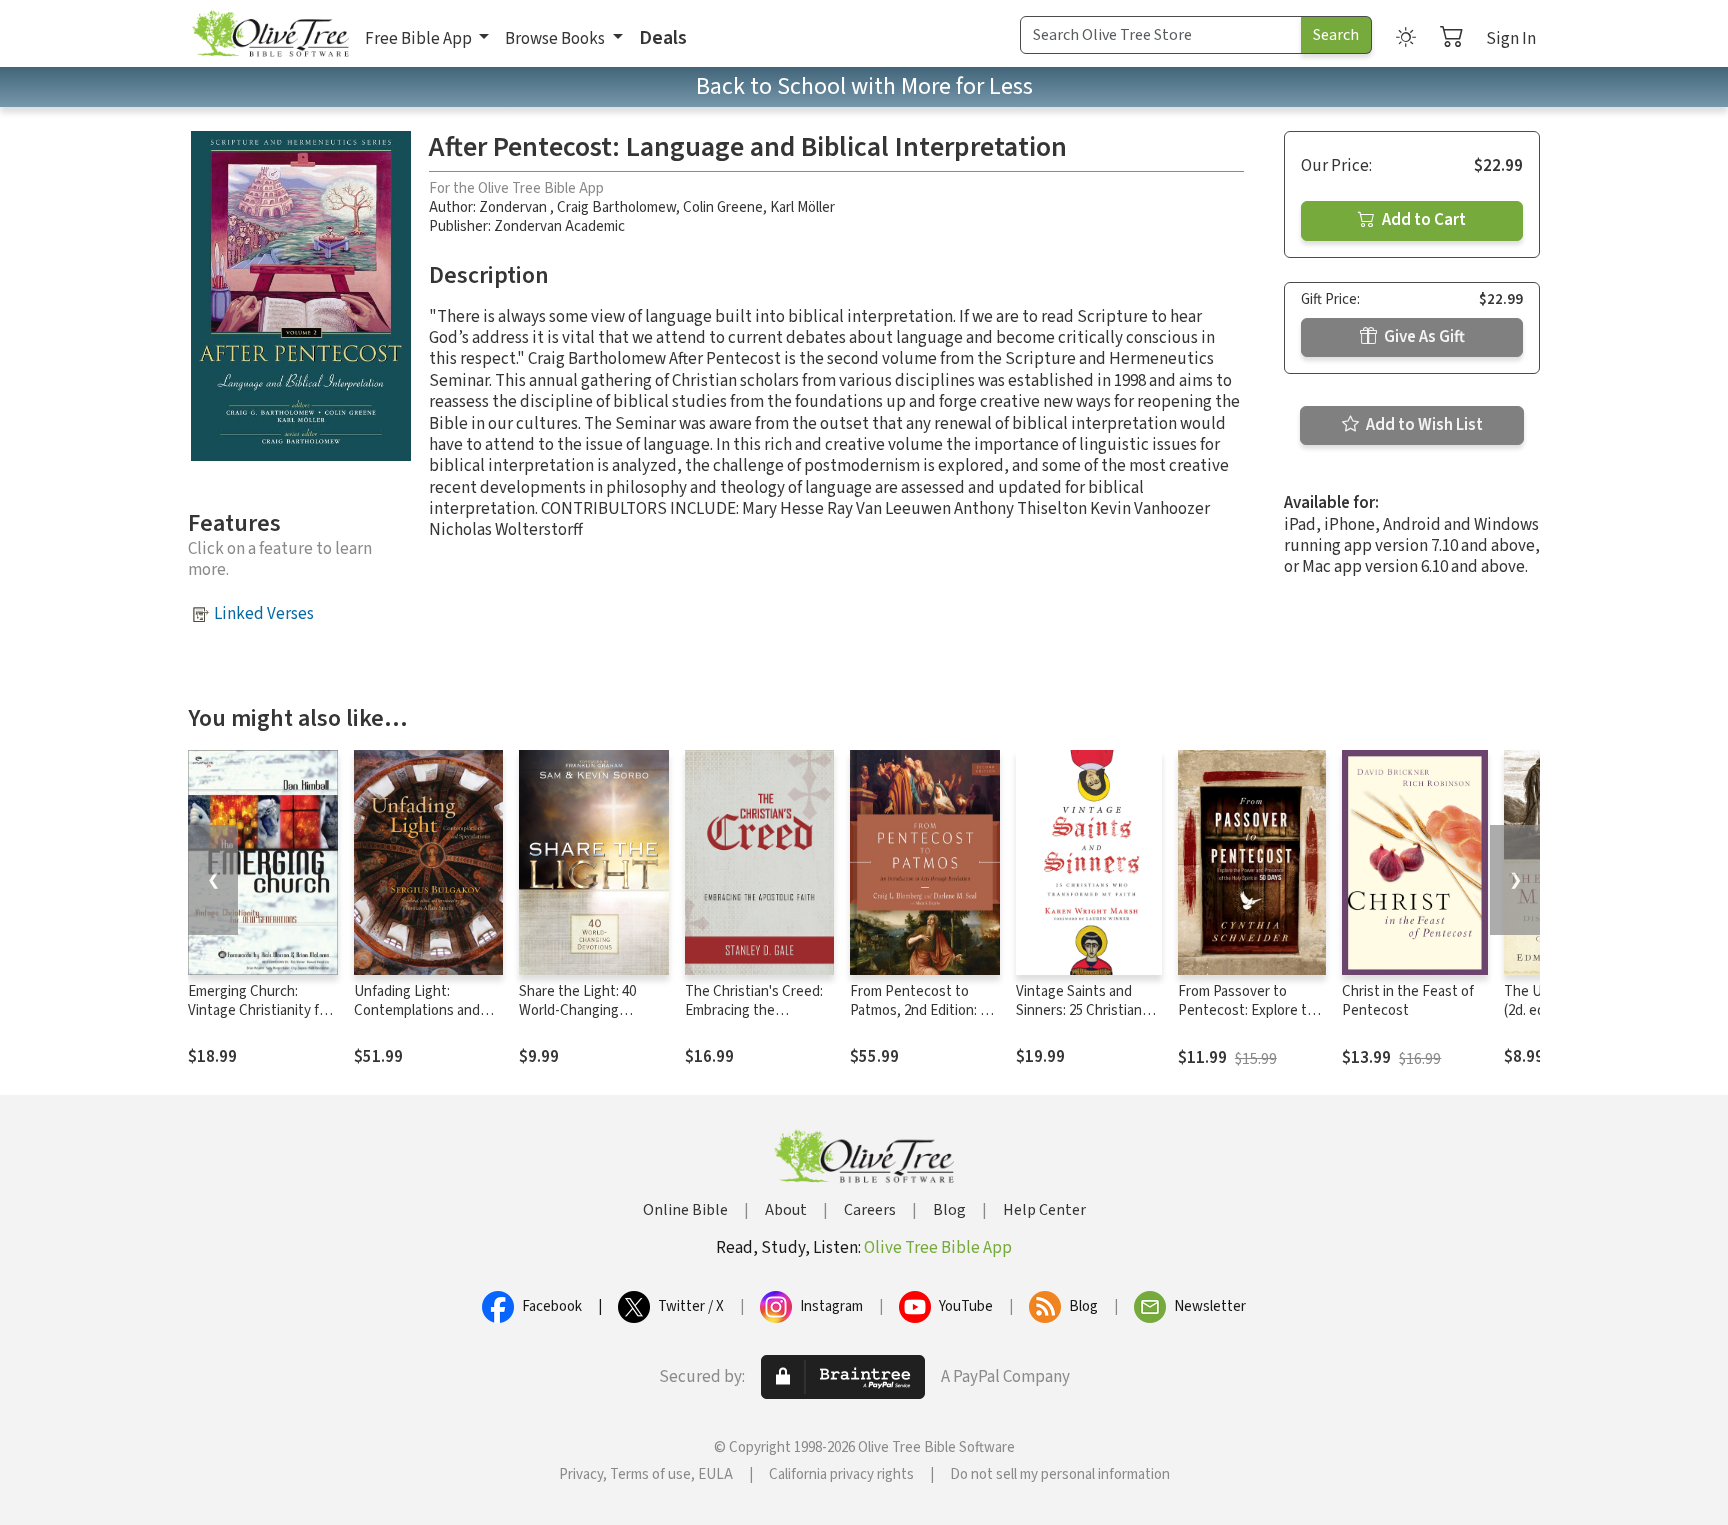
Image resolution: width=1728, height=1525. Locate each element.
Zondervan (514, 207)
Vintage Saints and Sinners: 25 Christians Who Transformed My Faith (1082, 1020)
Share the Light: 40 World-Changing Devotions (577, 1010)
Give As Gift (1423, 337)
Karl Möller (802, 207)
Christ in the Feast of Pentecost (1408, 1001)
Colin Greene (723, 207)
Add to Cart (1422, 220)
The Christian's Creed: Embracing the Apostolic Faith (754, 1010)
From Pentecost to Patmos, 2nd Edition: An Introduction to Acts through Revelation (923, 1020)
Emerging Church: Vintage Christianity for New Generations (260, 1010)
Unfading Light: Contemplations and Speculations (417, 1010)
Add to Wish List (1423, 425)
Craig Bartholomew (616, 207)
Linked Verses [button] (264, 614)
